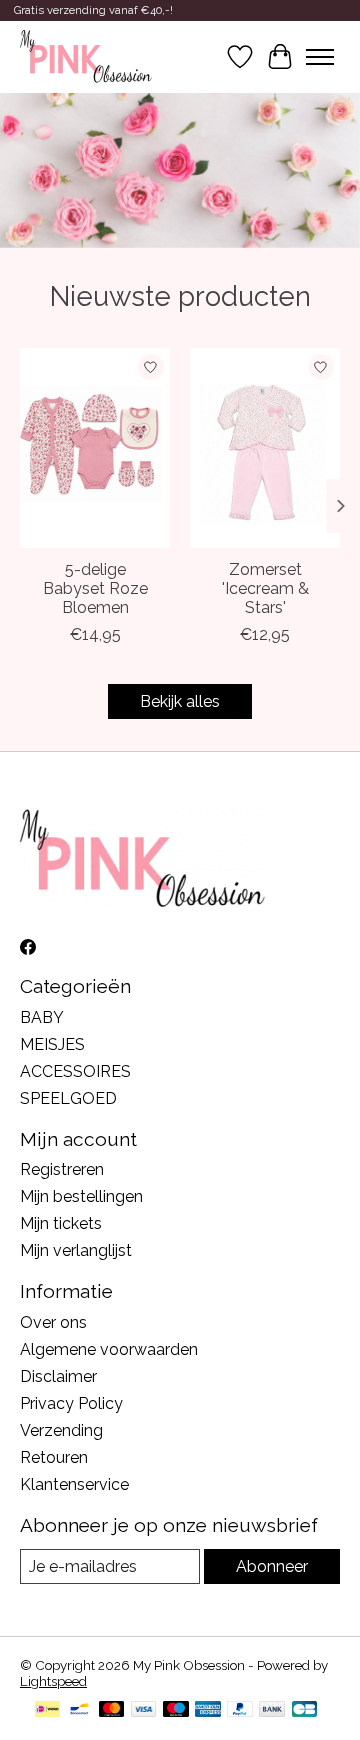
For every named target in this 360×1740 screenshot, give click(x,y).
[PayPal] (240, 1710)
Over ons (53, 1322)
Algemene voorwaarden (109, 1349)
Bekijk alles (180, 701)
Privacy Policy (71, 1403)
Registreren (62, 1169)
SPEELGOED (68, 1098)
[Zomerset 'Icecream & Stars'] (265, 448)
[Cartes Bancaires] (304, 1710)
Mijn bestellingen (81, 1196)
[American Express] (208, 1710)
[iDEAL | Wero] (47, 1710)
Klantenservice (74, 1484)
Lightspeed (53, 1681)
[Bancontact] (79, 1710)
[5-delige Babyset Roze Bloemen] (95, 448)
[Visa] (144, 1710)
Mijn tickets (61, 1223)
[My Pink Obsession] (86, 57)
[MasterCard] (112, 1710)
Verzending (61, 1430)
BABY (42, 1017)
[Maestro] (176, 1710)
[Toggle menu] (320, 57)
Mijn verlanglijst (76, 1250)
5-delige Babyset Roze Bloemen (95, 587)
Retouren (54, 1457)
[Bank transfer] (272, 1710)
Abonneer (272, 1566)
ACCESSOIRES (75, 1071)
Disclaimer (58, 1376)
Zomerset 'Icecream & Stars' (265, 587)
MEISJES (52, 1044)
